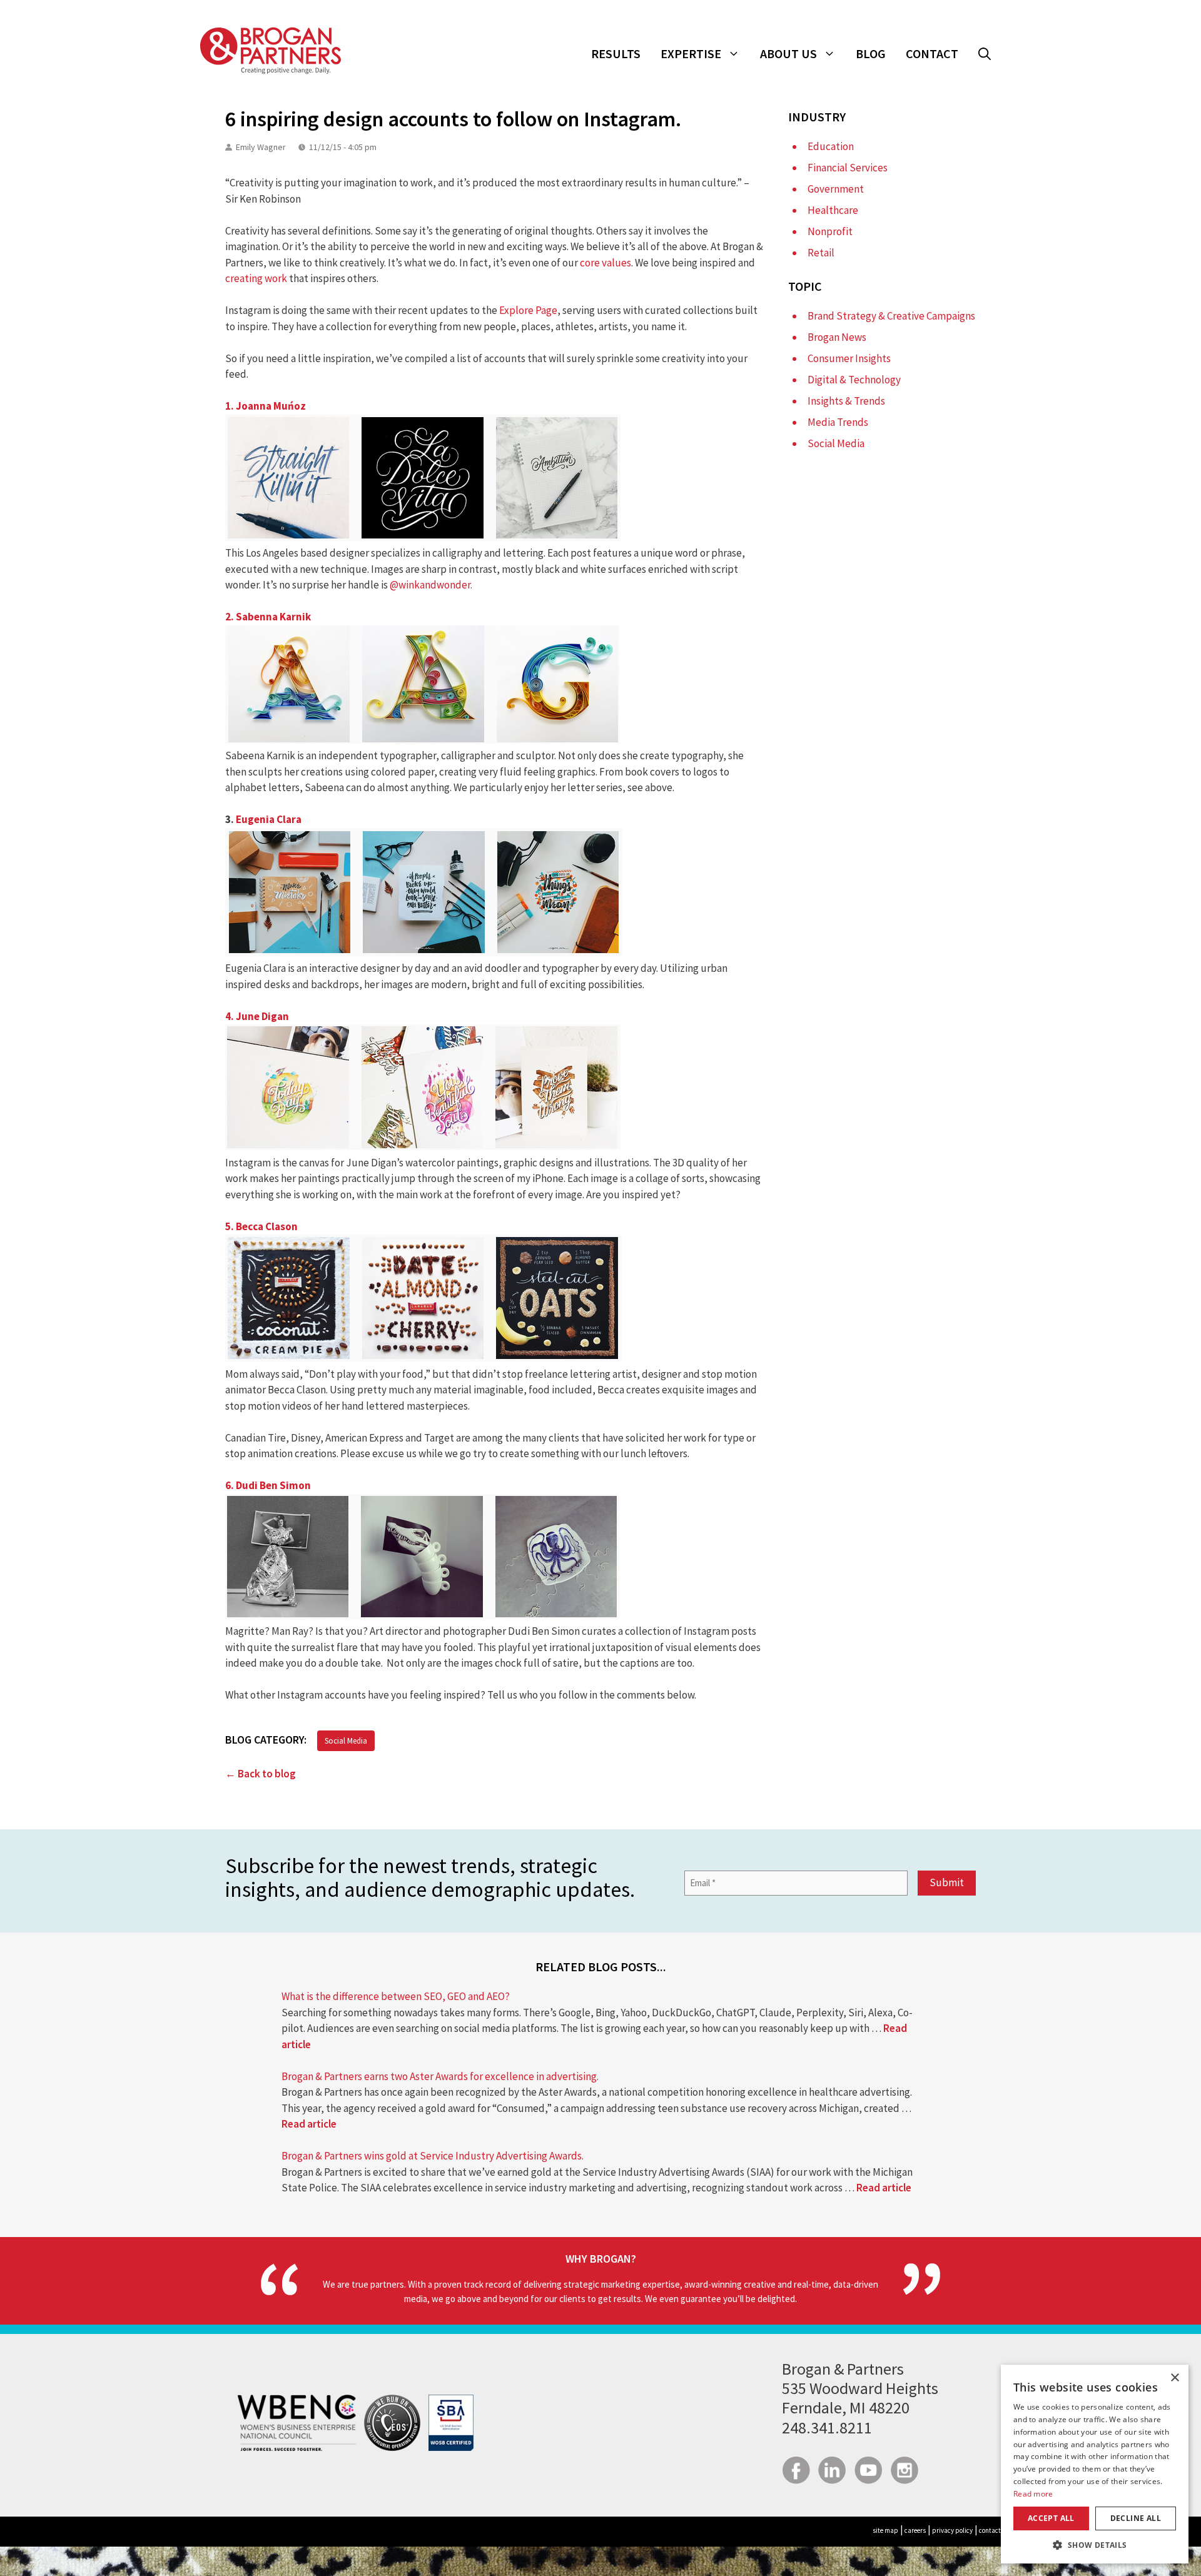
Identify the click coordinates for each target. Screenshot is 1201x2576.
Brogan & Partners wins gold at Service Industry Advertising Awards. (433, 2156)
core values (606, 263)
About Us (788, 53)
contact (990, 2530)
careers (915, 2530)
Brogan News (837, 337)
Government (836, 189)
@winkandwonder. (431, 585)
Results (616, 53)
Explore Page (528, 310)
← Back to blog (261, 1774)
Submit (947, 1882)
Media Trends (838, 422)
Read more (1033, 2494)
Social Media (346, 1741)
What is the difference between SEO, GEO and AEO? (396, 1996)
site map (885, 2530)
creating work (256, 278)
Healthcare (833, 210)
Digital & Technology (854, 380)
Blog (871, 53)
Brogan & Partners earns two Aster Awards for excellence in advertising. (440, 2076)
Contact (932, 53)
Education (831, 146)
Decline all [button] (1136, 2518)
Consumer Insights (849, 358)
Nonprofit (830, 231)
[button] (985, 54)
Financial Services (848, 168)
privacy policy (952, 2530)
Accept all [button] (1051, 2518)
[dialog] (1095, 2464)
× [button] (1174, 2378)
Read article (309, 2124)
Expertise (691, 53)
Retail (821, 253)
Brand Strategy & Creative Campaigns (891, 316)
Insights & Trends (846, 401)
